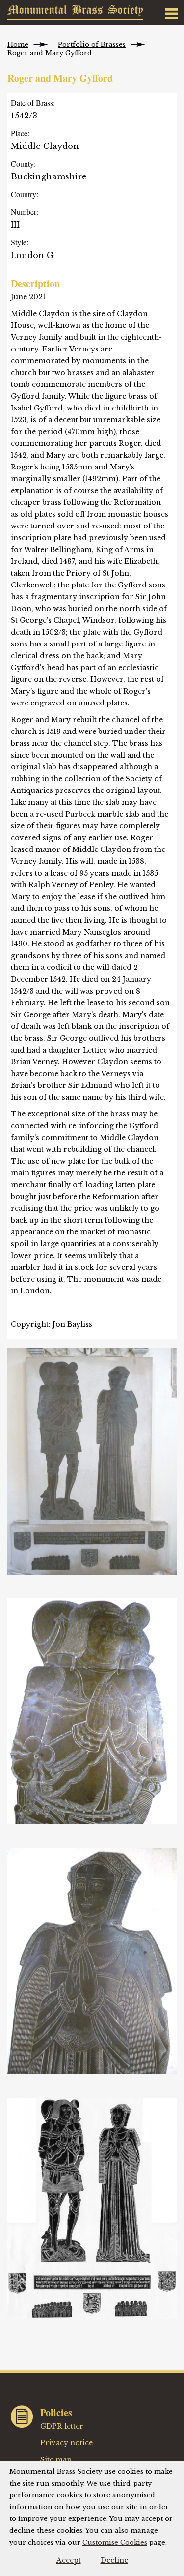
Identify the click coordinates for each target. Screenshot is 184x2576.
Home (18, 44)
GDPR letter (62, 2426)
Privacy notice (66, 2443)
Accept (69, 2560)
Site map (56, 2459)
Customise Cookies (115, 2542)
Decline (114, 2560)
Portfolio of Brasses (92, 44)
